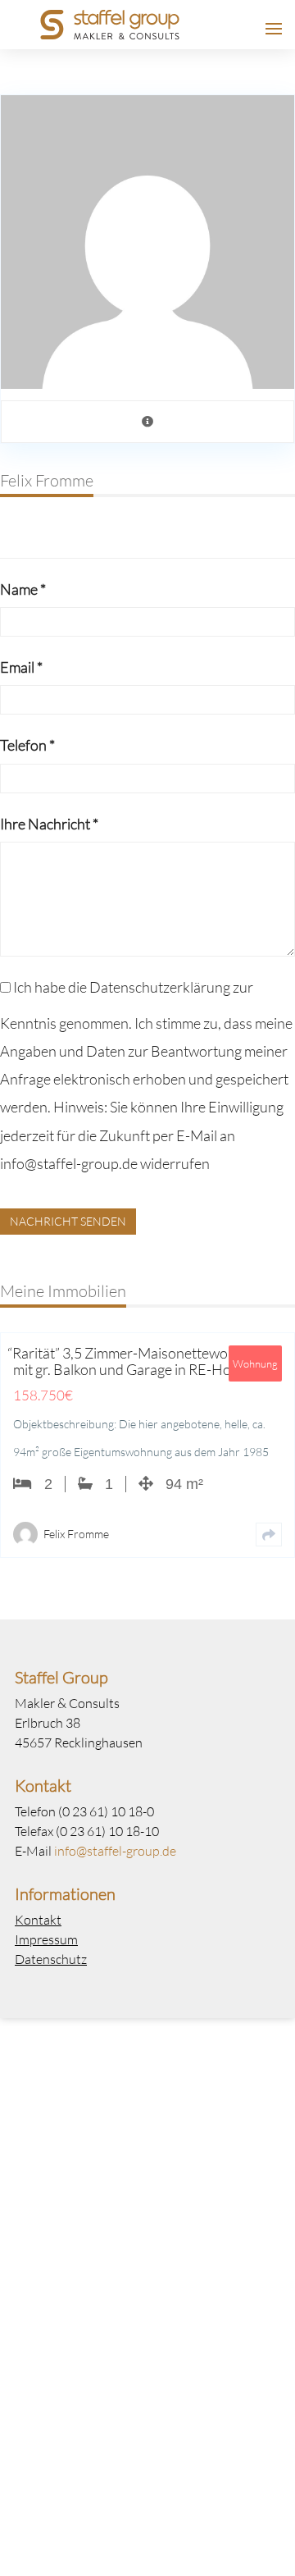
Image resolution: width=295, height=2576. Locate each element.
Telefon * (27, 745)
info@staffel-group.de (115, 1850)
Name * (23, 589)
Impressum (46, 1939)
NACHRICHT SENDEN (68, 1221)
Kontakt (38, 1919)
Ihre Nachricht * (49, 824)
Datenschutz (51, 1959)
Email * (21, 667)
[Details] (269, 1535)
